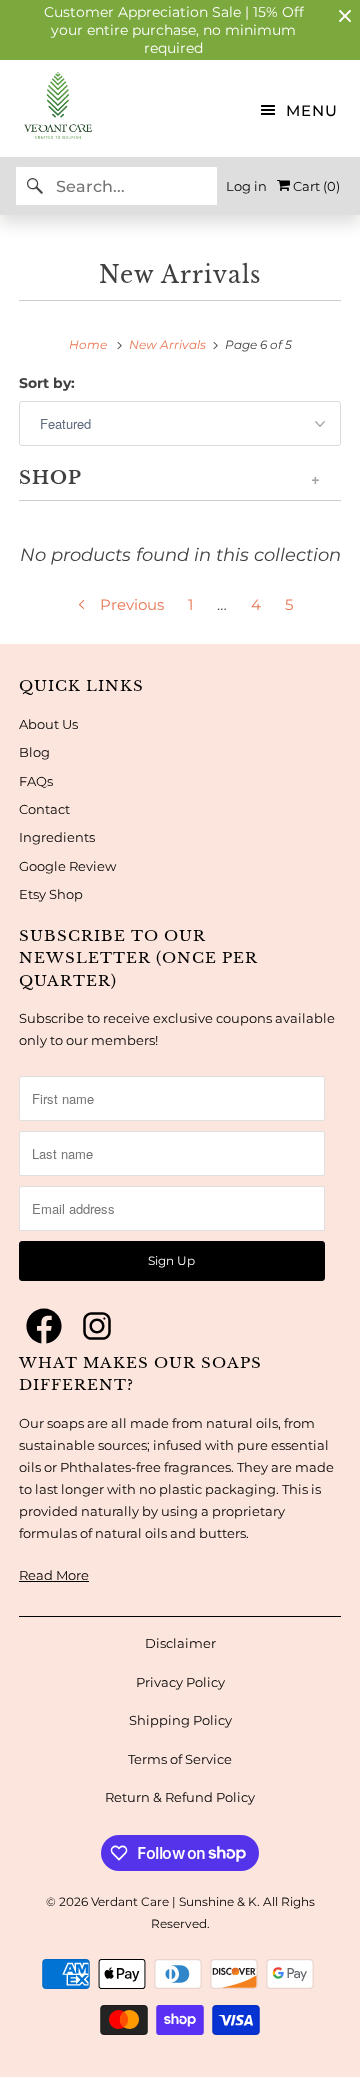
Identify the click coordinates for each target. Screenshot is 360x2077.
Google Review (67, 866)
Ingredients (57, 837)
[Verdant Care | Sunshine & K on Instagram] (97, 1327)
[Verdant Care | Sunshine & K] (47, 108)
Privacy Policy (180, 1682)
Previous (130, 604)
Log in (246, 186)
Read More (54, 1575)
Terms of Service (180, 1759)
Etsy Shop (51, 894)
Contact (44, 809)
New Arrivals (180, 275)
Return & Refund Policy (180, 1797)
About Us (48, 724)
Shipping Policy (180, 1720)
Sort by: (47, 383)
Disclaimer (180, 1643)
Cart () (315, 186)
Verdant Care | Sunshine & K (174, 1901)
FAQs (36, 781)
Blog (34, 752)
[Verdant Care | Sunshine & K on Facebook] (44, 1327)
